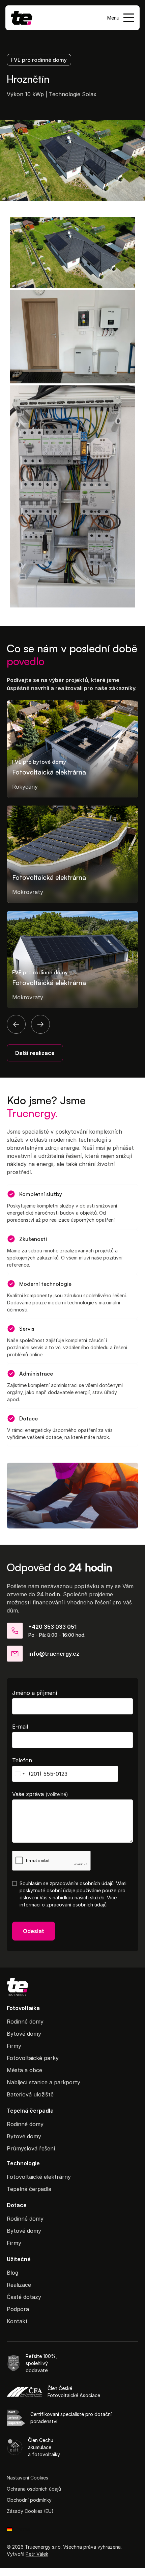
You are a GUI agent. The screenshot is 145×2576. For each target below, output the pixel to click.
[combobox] (20, 1774)
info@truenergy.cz (54, 1654)
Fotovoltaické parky (33, 2058)
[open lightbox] (72, 252)
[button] (121, 18)
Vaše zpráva (40, 1794)
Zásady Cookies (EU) (30, 2511)
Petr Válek (37, 2554)
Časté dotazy (24, 2297)
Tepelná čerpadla (29, 2189)
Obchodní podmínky (29, 2500)
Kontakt (17, 2321)
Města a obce (24, 2070)
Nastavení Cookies (27, 2478)
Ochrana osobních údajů (34, 2489)
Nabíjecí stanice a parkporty (43, 2082)
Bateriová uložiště (30, 2094)
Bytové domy (24, 2034)
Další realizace (35, 1053)
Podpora (18, 2309)
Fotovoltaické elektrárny (39, 2177)
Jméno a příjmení (35, 1693)
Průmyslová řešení (31, 2148)
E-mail (20, 1727)
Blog (12, 2273)
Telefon (22, 1760)
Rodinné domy (25, 2022)
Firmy (14, 2046)
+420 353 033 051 (52, 1627)
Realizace (19, 2285)
